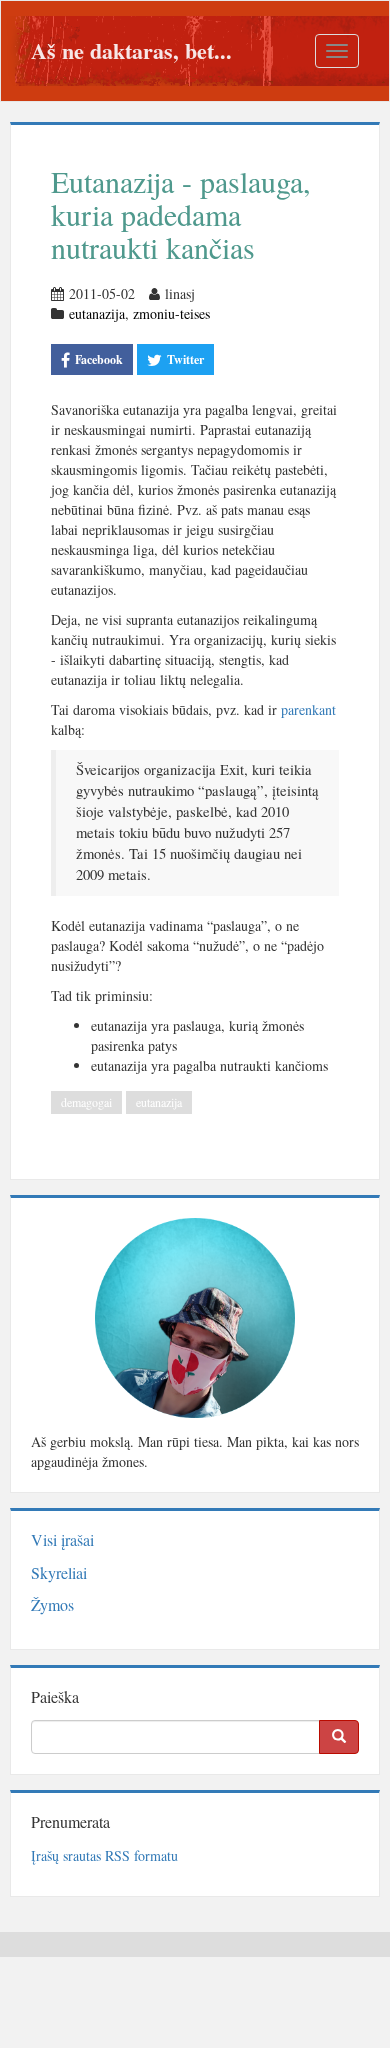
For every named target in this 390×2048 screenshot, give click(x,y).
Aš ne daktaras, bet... (131, 50)
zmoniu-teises (171, 313)
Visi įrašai (62, 1539)
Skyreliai (59, 1572)
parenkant (308, 709)
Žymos (52, 1604)
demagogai (86, 1102)
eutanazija (97, 313)
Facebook (99, 359)
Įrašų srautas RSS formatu (104, 1855)
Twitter (185, 359)
